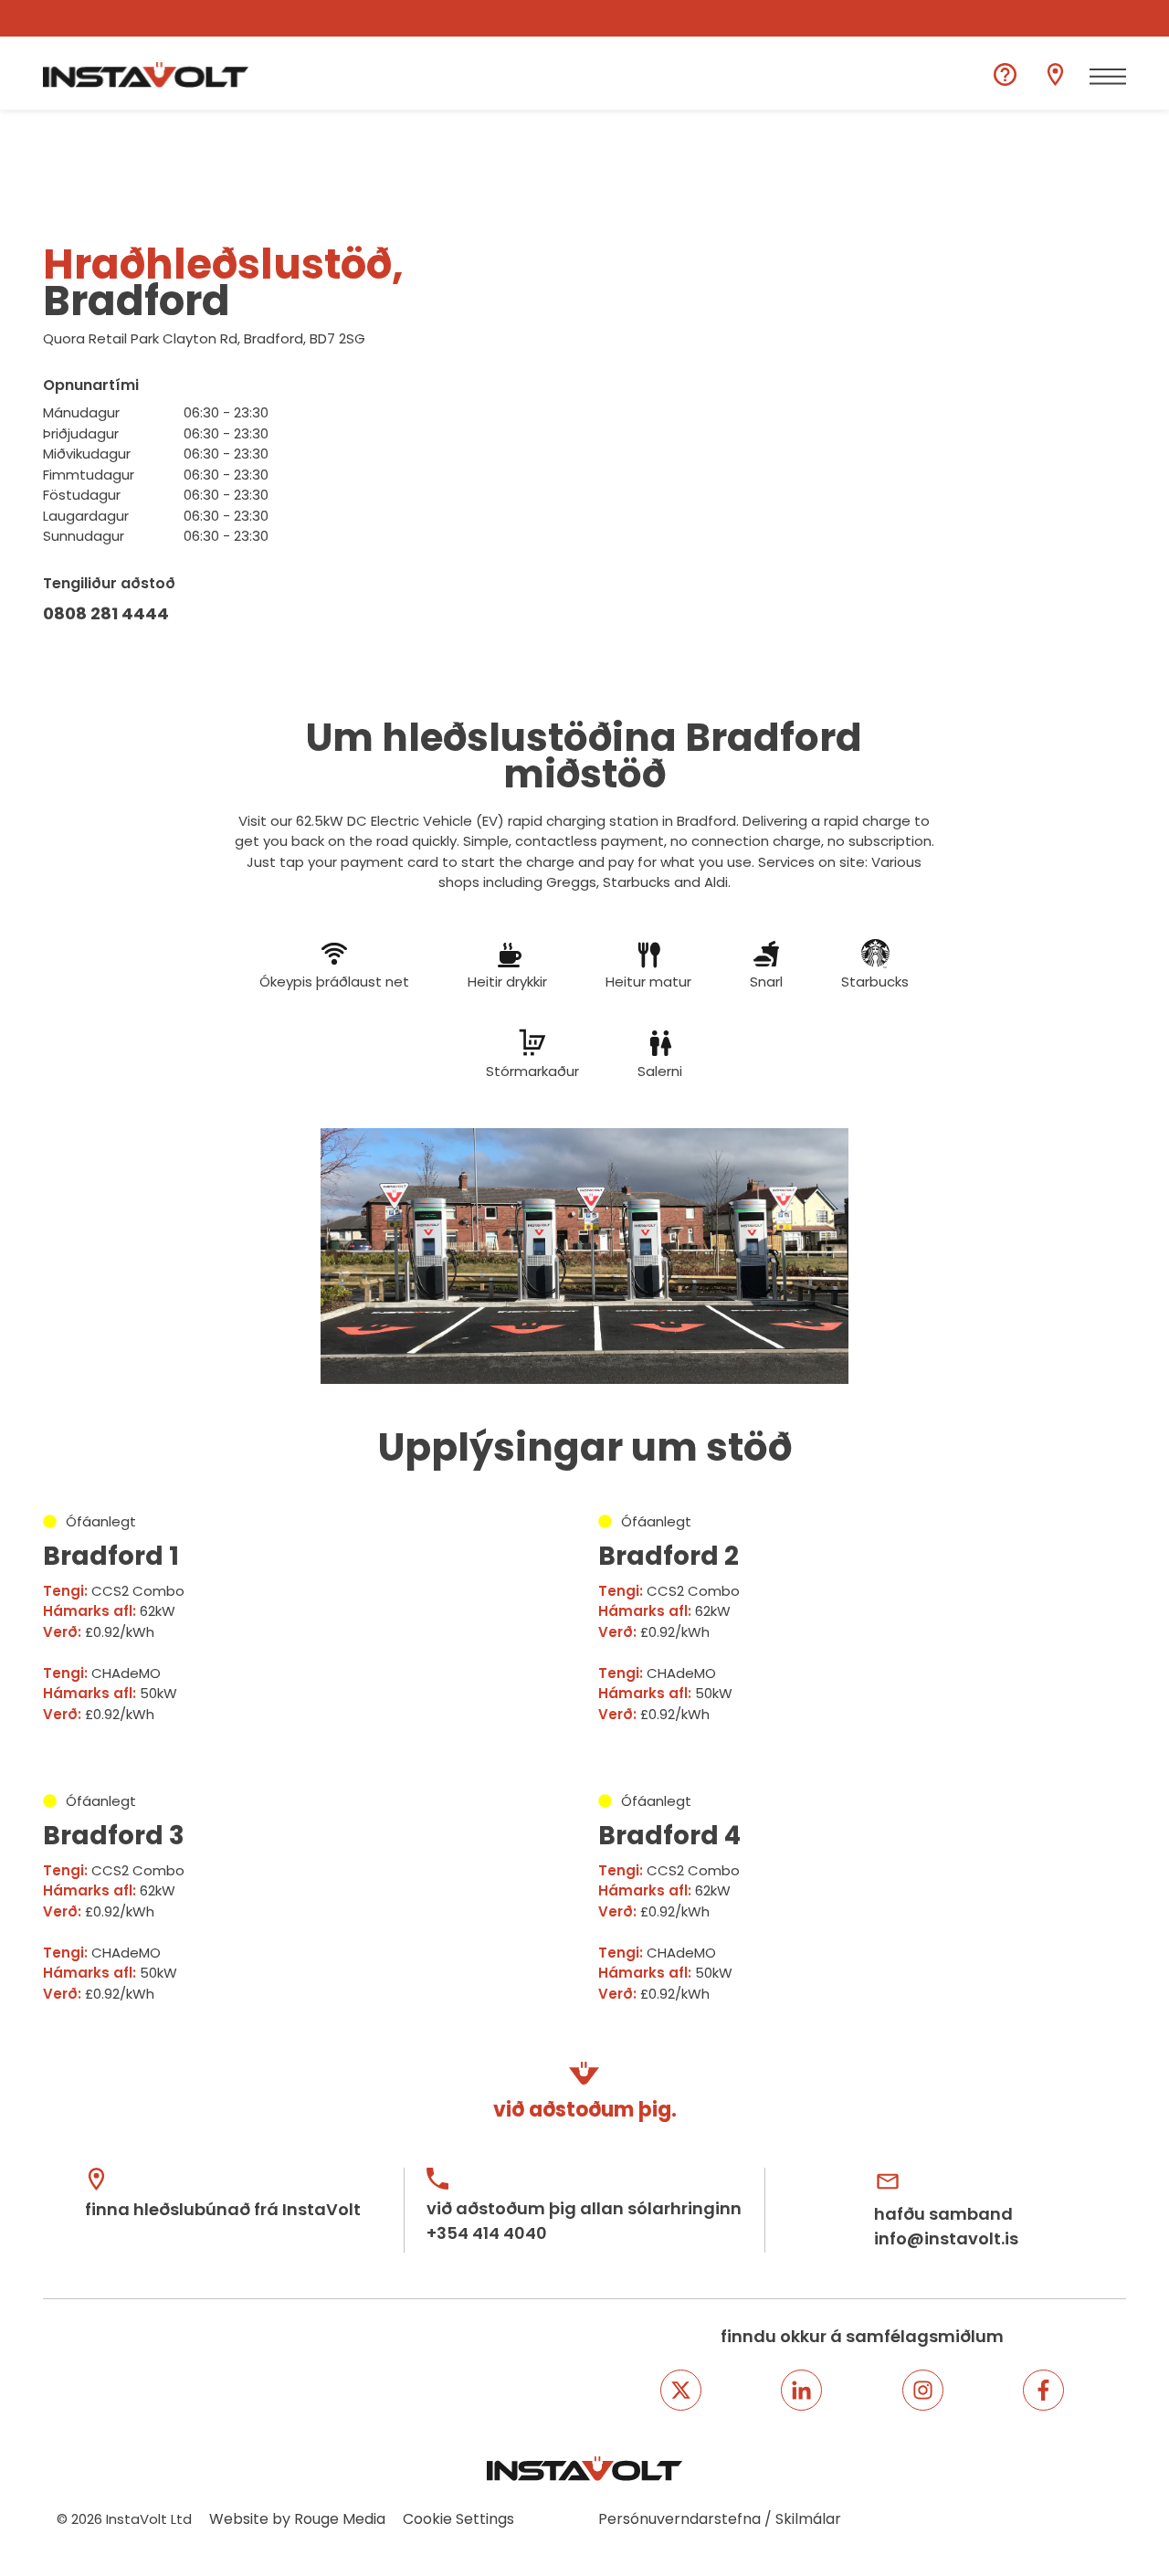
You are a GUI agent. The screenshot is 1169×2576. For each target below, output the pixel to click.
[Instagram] (923, 2390)
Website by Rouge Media (297, 2519)
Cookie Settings (458, 2519)
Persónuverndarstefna (679, 2519)
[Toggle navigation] (1108, 77)
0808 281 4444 (106, 613)
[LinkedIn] (801, 2390)
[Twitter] (681, 2390)
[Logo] (146, 75)
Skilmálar (808, 2519)
